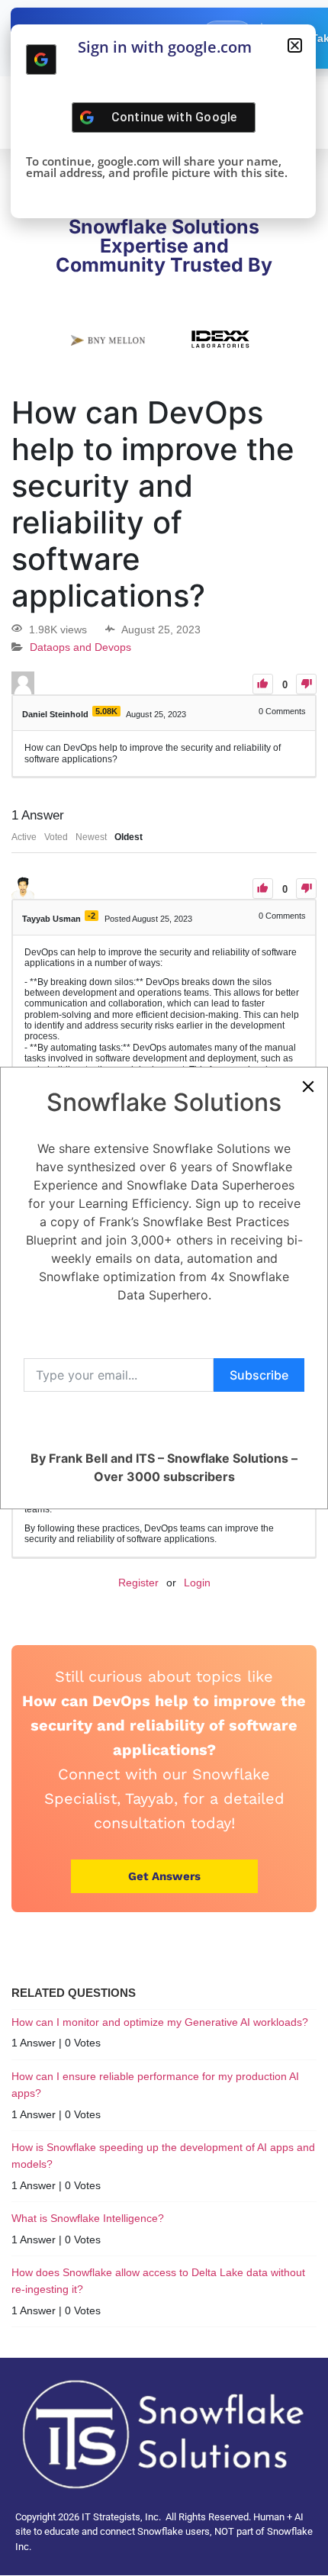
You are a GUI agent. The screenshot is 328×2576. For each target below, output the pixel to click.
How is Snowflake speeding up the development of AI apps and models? (163, 2156)
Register (138, 1583)
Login (197, 1583)
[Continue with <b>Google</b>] (41, 60)
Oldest (129, 837)
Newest (91, 837)
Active (24, 837)
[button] (295, 45)
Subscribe (259, 1375)
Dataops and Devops (80, 648)
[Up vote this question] (263, 684)
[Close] (308, 1087)
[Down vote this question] (306, 684)
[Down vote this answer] (306, 889)
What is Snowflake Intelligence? (88, 2218)
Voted (56, 837)
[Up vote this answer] (263, 889)
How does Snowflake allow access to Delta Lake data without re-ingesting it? (158, 2281)
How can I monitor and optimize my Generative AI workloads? (160, 2022)
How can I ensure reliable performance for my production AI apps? (155, 2085)
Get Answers (164, 1876)
